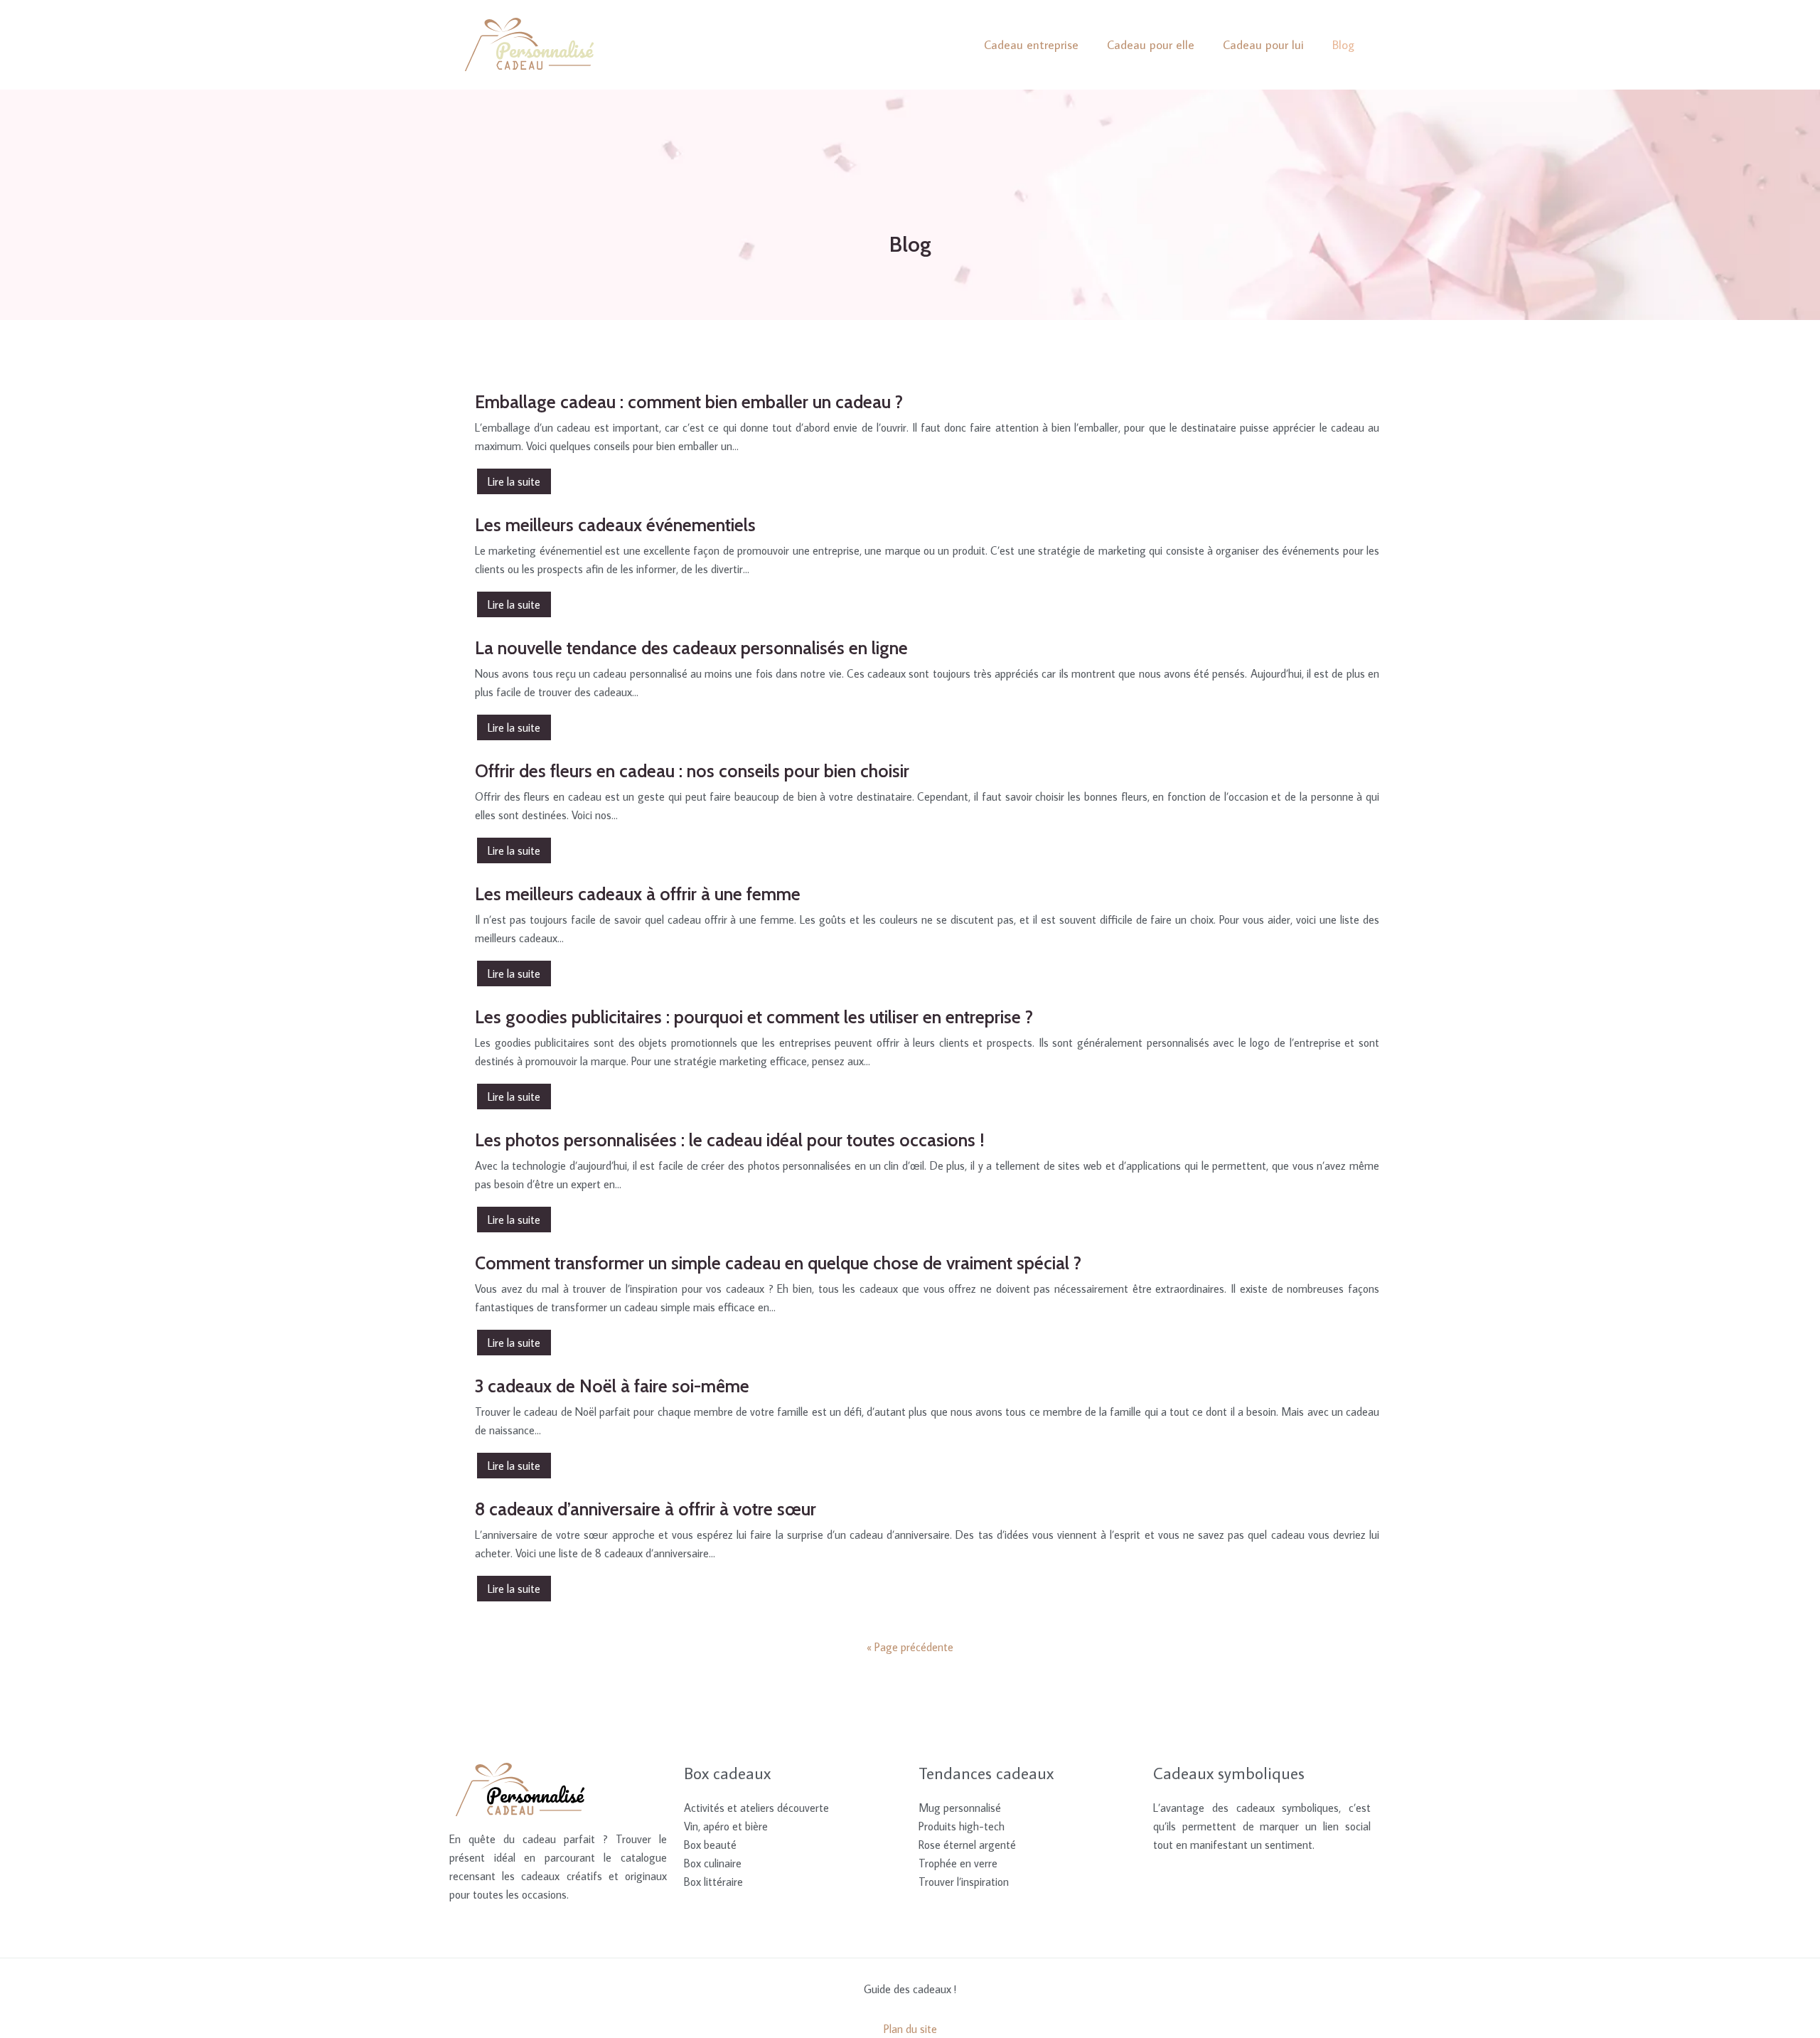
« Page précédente (910, 1647)
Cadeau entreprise (1031, 45)
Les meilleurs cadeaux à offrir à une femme (638, 894)
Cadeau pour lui (1263, 45)
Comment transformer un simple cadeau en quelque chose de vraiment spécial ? (778, 1263)
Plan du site (910, 2029)
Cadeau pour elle (1151, 45)
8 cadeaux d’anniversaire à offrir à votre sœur (646, 1509)
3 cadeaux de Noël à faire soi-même (612, 1386)
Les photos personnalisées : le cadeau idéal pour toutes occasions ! (730, 1140)
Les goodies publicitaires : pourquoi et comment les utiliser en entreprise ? (754, 1017)
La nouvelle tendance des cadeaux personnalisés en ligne (691, 648)
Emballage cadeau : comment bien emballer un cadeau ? (689, 402)
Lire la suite (514, 481)
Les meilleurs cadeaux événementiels (615, 525)
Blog (1343, 45)
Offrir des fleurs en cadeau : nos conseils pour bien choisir (692, 771)
